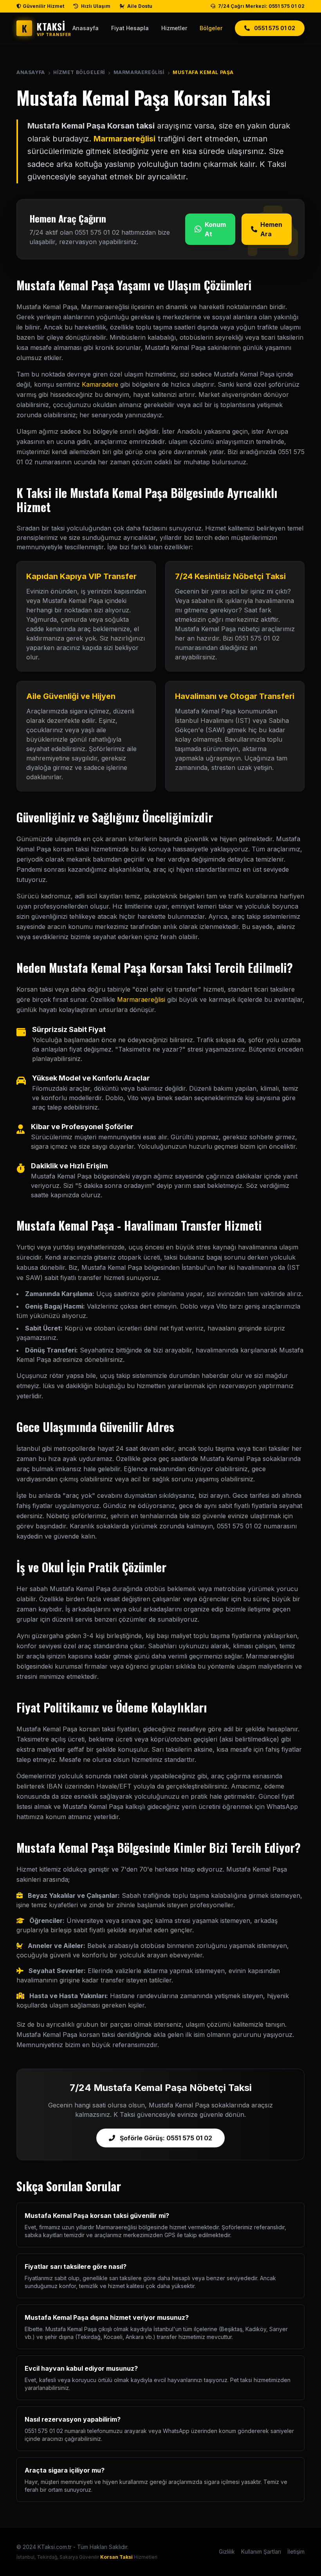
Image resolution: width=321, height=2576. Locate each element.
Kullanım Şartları (261, 2552)
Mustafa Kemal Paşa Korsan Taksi (144, 97)
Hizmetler (174, 28)
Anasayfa (86, 28)
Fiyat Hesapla (130, 28)
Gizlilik (227, 2552)
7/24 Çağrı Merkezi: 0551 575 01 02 (261, 6)
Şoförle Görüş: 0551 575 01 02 (165, 2138)
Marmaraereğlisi (139, 72)
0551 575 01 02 (274, 28)
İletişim (296, 2552)
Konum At (215, 229)
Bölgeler (211, 28)
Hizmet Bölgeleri (79, 72)
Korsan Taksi (116, 2557)
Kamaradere (100, 384)
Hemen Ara (271, 229)
